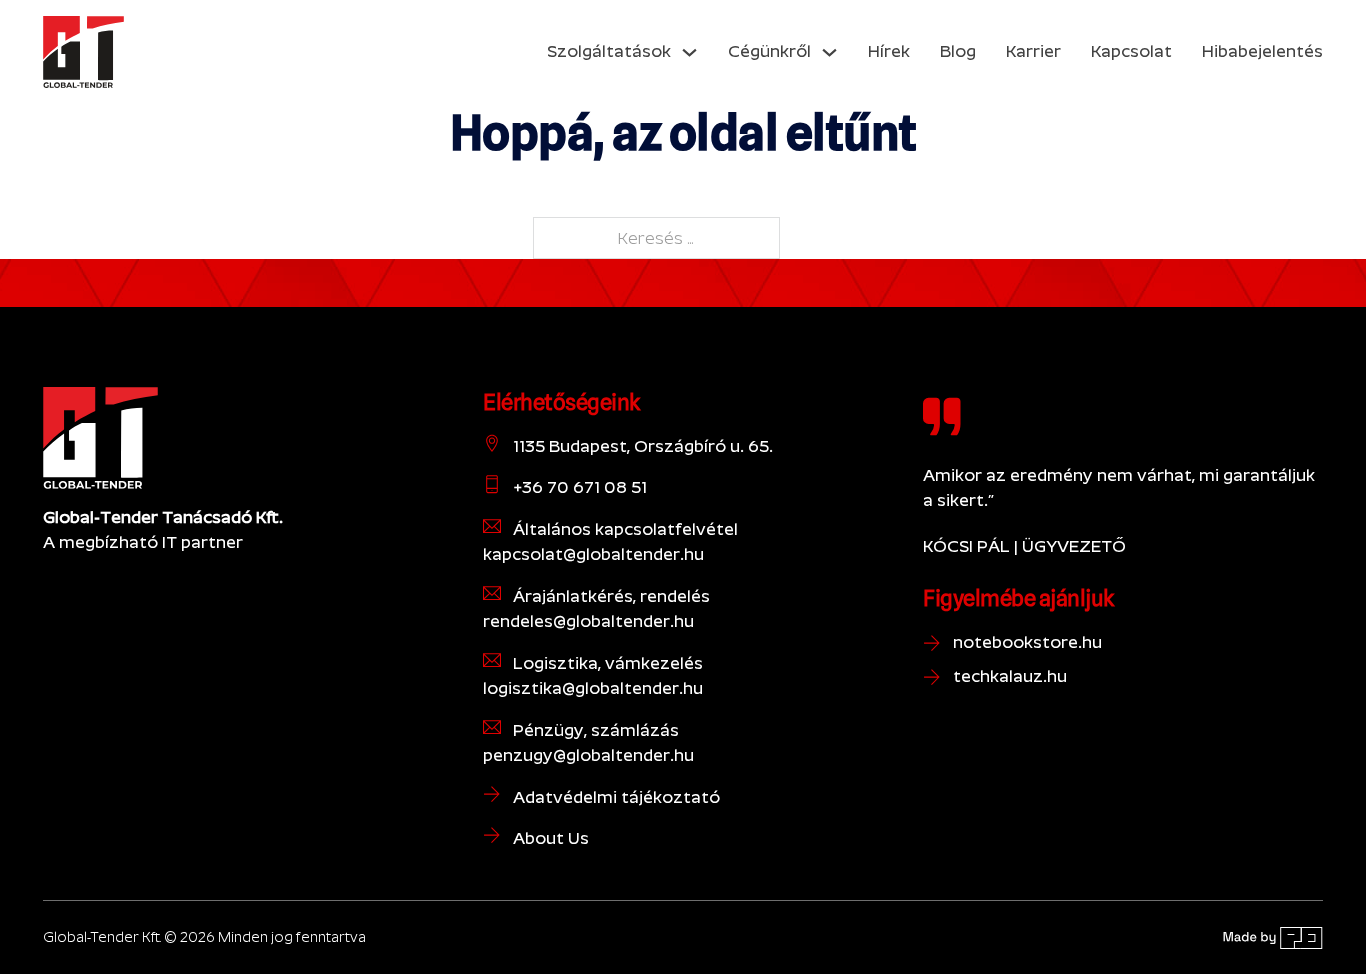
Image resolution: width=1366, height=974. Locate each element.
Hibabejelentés (1262, 51)
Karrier (1033, 51)
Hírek (889, 51)
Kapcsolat (1131, 51)
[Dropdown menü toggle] (689, 52)
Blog (958, 51)
